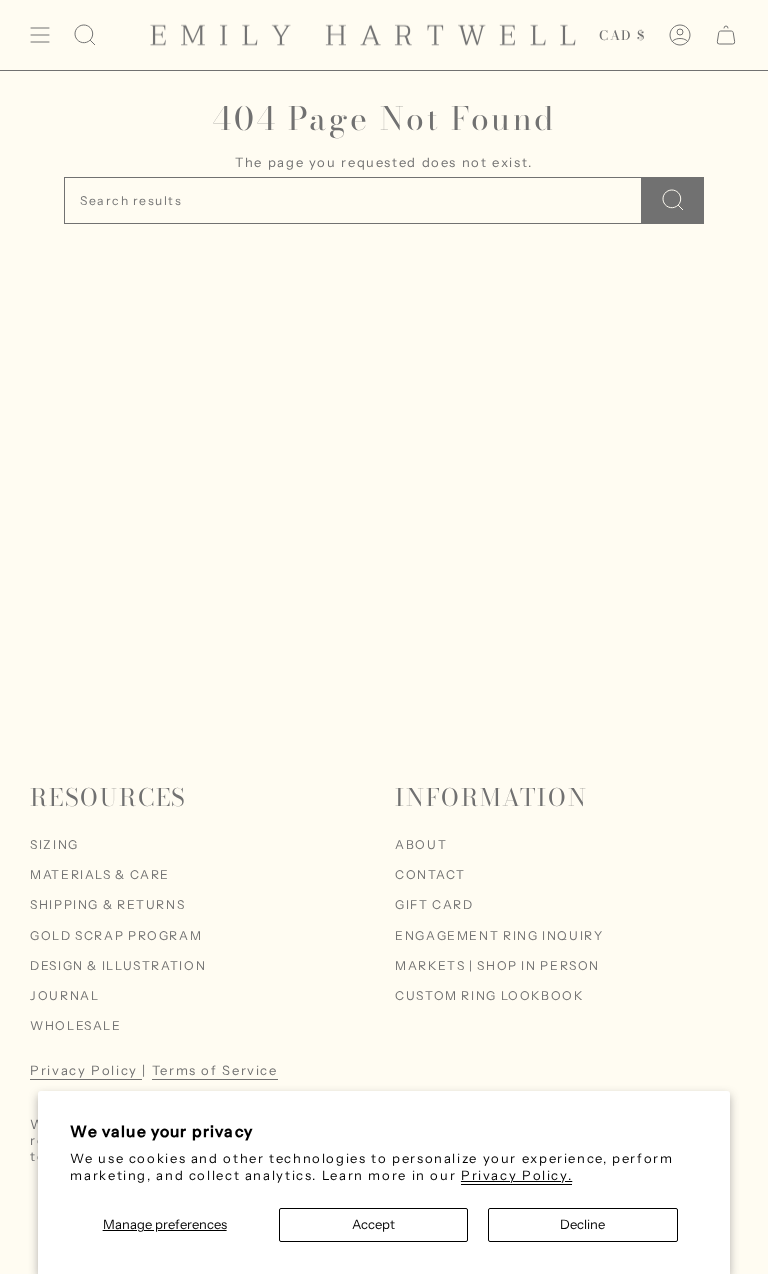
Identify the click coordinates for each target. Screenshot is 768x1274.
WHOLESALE (76, 1025)
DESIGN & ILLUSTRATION (118, 965)
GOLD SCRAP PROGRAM (116, 935)
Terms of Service (215, 1070)
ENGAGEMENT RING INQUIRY (499, 935)
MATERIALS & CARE (100, 874)
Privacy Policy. (516, 1175)
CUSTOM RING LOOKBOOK (489, 995)
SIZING (54, 844)
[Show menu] (40, 35)
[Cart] (726, 35)
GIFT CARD (434, 904)
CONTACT (430, 874)
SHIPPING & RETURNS (107, 904)
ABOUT (421, 844)
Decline (582, 1224)
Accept (373, 1224)
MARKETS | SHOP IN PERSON (497, 965)
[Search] (673, 200)
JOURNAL (64, 995)
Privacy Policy (86, 1070)
